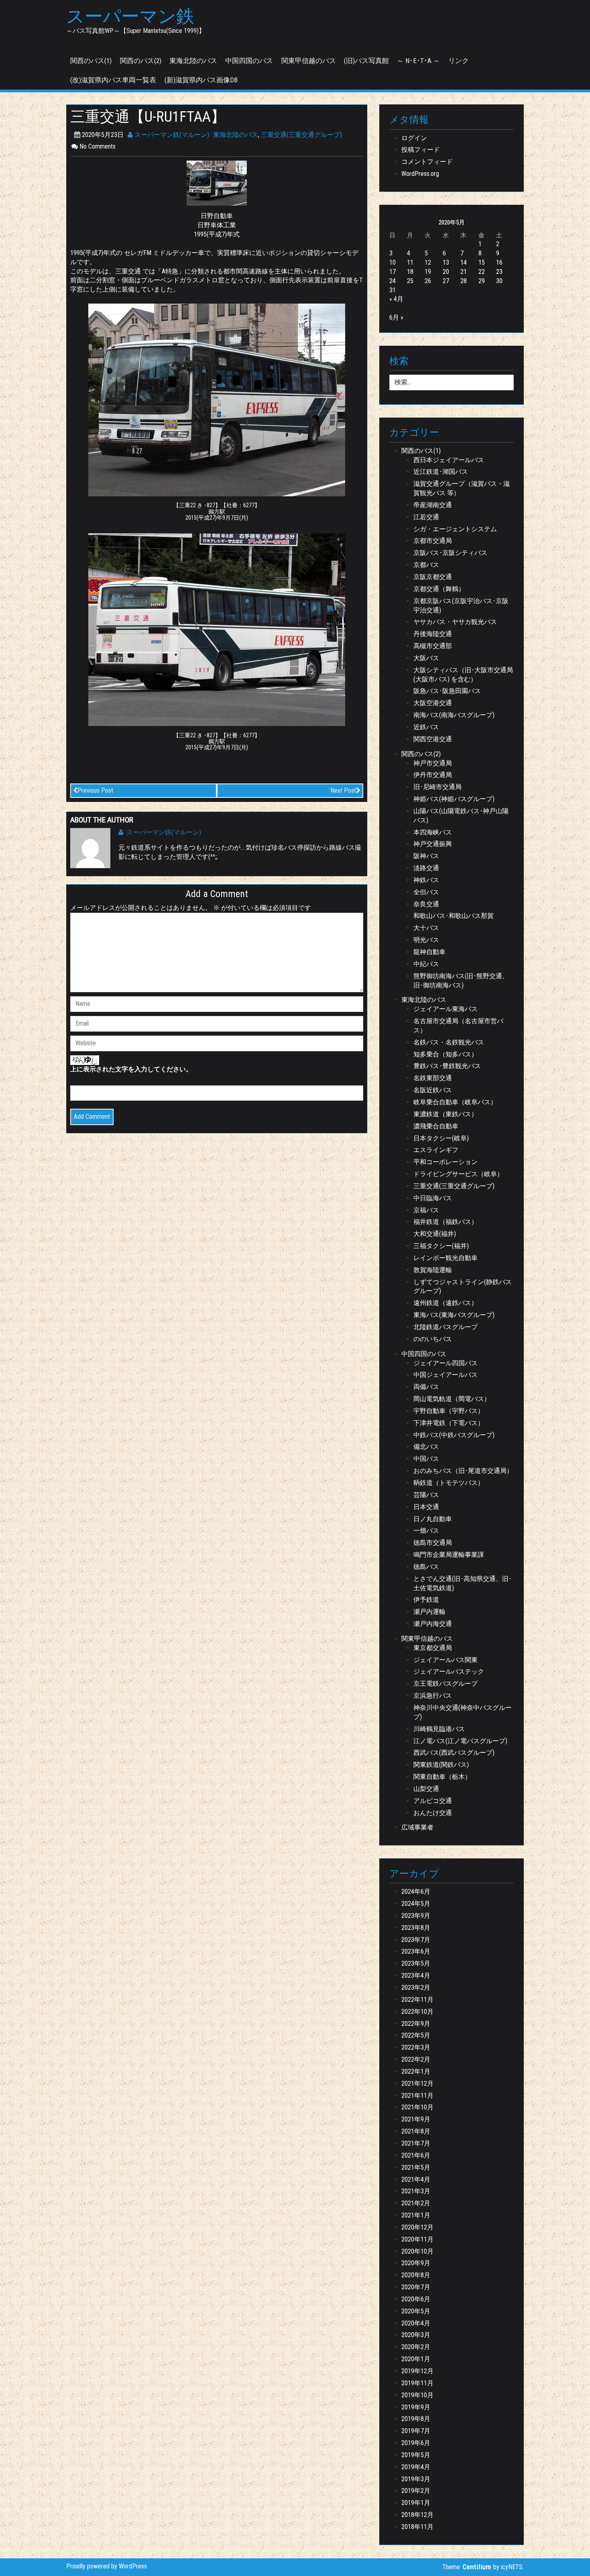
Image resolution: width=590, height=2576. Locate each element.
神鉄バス (426, 880)
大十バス (426, 928)
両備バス (426, 1387)
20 (446, 272)
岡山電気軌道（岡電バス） (452, 1399)
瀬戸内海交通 (433, 1624)
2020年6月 (416, 2299)
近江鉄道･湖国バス (441, 472)
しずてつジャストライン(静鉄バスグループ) (463, 1287)
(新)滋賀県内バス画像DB (201, 80)
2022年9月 (416, 2024)
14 (464, 262)
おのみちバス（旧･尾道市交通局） (463, 1471)
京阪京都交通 (433, 577)
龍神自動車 (429, 952)
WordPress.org (420, 174)
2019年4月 (416, 2467)
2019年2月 (416, 2491)
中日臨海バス (433, 1198)
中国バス (426, 1459)
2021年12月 (417, 2083)
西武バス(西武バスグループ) (454, 1753)
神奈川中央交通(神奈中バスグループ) (463, 1712)
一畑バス (426, 1531)
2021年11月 (417, 2096)
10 (393, 262)
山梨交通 (426, 1789)
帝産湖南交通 (433, 505)
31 (393, 290)
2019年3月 (416, 2479)
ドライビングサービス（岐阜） (458, 1174)
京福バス (426, 1210)
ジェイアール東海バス (446, 1009)
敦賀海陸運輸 (433, 1270)
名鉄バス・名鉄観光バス (449, 1042)
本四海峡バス (433, 832)
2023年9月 (416, 1916)
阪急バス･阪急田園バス (447, 691)
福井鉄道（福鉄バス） (446, 1222)
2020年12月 (417, 2227)
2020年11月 (417, 2239)
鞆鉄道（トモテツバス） (449, 1483)
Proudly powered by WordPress (107, 2566)
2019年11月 (417, 2383)
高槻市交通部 (433, 646)
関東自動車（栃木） (442, 1777)
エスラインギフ (436, 1150)
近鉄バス (426, 727)
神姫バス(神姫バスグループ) (454, 799)
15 (482, 262)
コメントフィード (427, 162)
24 (393, 281)
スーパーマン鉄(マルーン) (171, 135)
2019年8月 (416, 2419)
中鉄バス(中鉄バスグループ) (454, 1435)
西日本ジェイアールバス (449, 460)
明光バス (426, 940)
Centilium (477, 2567)
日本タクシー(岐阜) (441, 1138)
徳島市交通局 (433, 1543)
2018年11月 (417, 2527)
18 (410, 272)
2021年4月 (416, 2179)
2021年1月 (416, 2215)
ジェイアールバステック (449, 1671)
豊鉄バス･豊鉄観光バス (447, 1066)
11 (410, 262)
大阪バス (426, 658)
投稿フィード (421, 150)
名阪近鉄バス (433, 1090)
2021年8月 (416, 2131)
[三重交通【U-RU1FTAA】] (217, 183)
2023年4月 (416, 1975)
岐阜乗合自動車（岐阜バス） (455, 1102)
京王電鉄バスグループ (446, 1684)
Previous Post (95, 790)
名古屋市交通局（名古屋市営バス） (458, 1026)
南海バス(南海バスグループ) (454, 715)
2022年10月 (417, 2012)
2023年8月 (416, 1928)
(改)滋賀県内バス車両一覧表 (113, 80)
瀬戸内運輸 (429, 1612)
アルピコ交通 (433, 1801)
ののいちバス (433, 1339)
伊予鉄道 (426, 1600)
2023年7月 (416, 1940)
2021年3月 (416, 2191)
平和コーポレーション (446, 1162)
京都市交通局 (433, 541)
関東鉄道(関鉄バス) (441, 1765)
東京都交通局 (433, 1648)
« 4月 (396, 299)
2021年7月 (416, 2143)
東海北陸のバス (193, 61)
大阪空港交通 (433, 703)
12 (428, 262)
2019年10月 (417, 2395)
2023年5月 (416, 1963)
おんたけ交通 (433, 1813)
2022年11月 (417, 2000)
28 (464, 281)
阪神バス (426, 856)
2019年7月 (416, 2431)
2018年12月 (417, 2515)
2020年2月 (416, 2347)
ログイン (414, 138)
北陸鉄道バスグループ (446, 1327)
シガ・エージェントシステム (455, 529)
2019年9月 (416, 2407)
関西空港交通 (433, 739)
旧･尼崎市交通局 (437, 787)
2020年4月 (416, 2323)
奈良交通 (426, 904)
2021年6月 (416, 2155)
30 (499, 281)
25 (410, 281)
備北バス (426, 1447)
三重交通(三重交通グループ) (301, 135)
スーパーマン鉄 (130, 16)
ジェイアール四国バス (446, 1363)
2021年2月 (416, 2203)
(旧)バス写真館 (366, 61)
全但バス (426, 892)
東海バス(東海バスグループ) (454, 1315)
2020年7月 (416, 2287)
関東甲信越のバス (309, 61)
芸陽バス (426, 1495)
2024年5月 (416, 1904)
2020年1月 (416, 2359)
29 (482, 281)
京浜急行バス (433, 1696)
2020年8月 (416, 2275)
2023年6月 (416, 1951)
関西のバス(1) (91, 61)
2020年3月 (416, 2335)
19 (428, 272)
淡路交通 (426, 868)
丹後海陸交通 (433, 634)
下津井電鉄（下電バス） (449, 1423)
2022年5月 (416, 2035)
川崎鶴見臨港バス (439, 1729)
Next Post (343, 790)
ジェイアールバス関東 (446, 1660)
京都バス (426, 565)
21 (464, 272)
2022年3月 (416, 2047)
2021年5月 (416, 2167)
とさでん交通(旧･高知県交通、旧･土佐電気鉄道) (463, 1583)
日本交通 (426, 1507)
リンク (459, 61)
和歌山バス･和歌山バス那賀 (454, 916)
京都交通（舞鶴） (439, 589)
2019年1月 (416, 2503)
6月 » (396, 317)
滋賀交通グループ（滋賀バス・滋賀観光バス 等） (462, 488)
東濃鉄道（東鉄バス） (446, 1114)
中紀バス (426, 964)
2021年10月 (417, 2107)
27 (446, 281)
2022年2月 (416, 2059)
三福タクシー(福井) (441, 1246)
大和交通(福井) (435, 1234)
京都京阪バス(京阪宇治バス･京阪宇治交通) (461, 606)
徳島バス (426, 1567)
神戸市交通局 (433, 763)
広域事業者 (417, 1827)
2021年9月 (416, 2119)
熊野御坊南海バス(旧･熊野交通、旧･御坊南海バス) (461, 981)
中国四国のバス (249, 61)
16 (499, 262)
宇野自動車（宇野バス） (449, 1411)
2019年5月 (416, 2455)
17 (393, 272)
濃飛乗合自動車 (436, 1126)
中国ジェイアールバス (446, 1375)
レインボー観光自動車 (446, 1258)
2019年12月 (417, 2371)
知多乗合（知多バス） (446, 1054)
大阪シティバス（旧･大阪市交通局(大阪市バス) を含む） (463, 675)
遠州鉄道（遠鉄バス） (446, 1303)
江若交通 (426, 517)
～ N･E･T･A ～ (418, 61)
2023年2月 (416, 1988)
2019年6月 (416, 2443)
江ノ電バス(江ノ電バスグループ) (460, 1741)
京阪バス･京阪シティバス (450, 553)
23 (499, 272)
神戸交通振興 (433, 844)
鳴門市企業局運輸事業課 (449, 1555)
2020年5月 (416, 2311)
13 (446, 262)
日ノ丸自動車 (433, 1519)
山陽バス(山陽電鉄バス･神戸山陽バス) (461, 816)
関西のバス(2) (141, 61)
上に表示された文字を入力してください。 (131, 1069)
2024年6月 (416, 1892)
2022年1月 (416, 2071)
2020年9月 (416, 2263)
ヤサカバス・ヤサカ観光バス (455, 622)
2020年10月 (417, 2251)
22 (482, 272)
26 (428, 281)
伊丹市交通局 (433, 775)
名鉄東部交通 (433, 1078)
